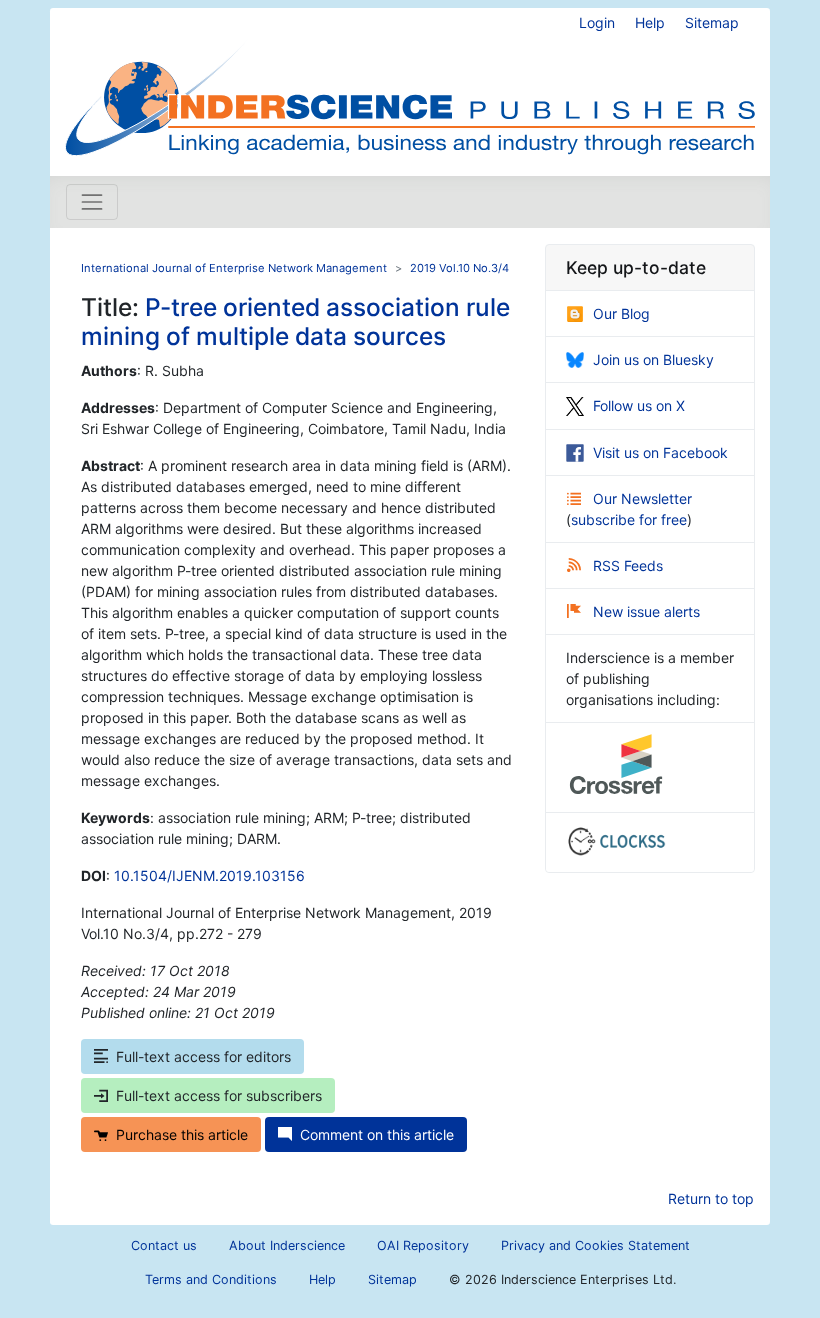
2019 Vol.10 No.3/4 (459, 268)
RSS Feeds (628, 565)
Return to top (711, 1198)
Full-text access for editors (203, 1056)
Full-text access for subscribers (219, 1095)
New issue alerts (646, 611)
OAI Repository (423, 1245)
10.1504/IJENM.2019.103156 (209, 875)
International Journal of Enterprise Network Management (234, 268)
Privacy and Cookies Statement (595, 1245)
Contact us (164, 1245)
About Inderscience (287, 1245)
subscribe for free (629, 519)
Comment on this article (377, 1134)
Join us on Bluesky (653, 359)
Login (597, 22)
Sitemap (712, 22)
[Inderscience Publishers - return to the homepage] (410, 84)
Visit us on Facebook (660, 452)
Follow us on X (639, 405)
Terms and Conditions (211, 1279)
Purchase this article (182, 1134)
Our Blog (621, 313)
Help (650, 22)
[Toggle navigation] (92, 202)
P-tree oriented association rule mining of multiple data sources (295, 321)
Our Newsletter (642, 498)
